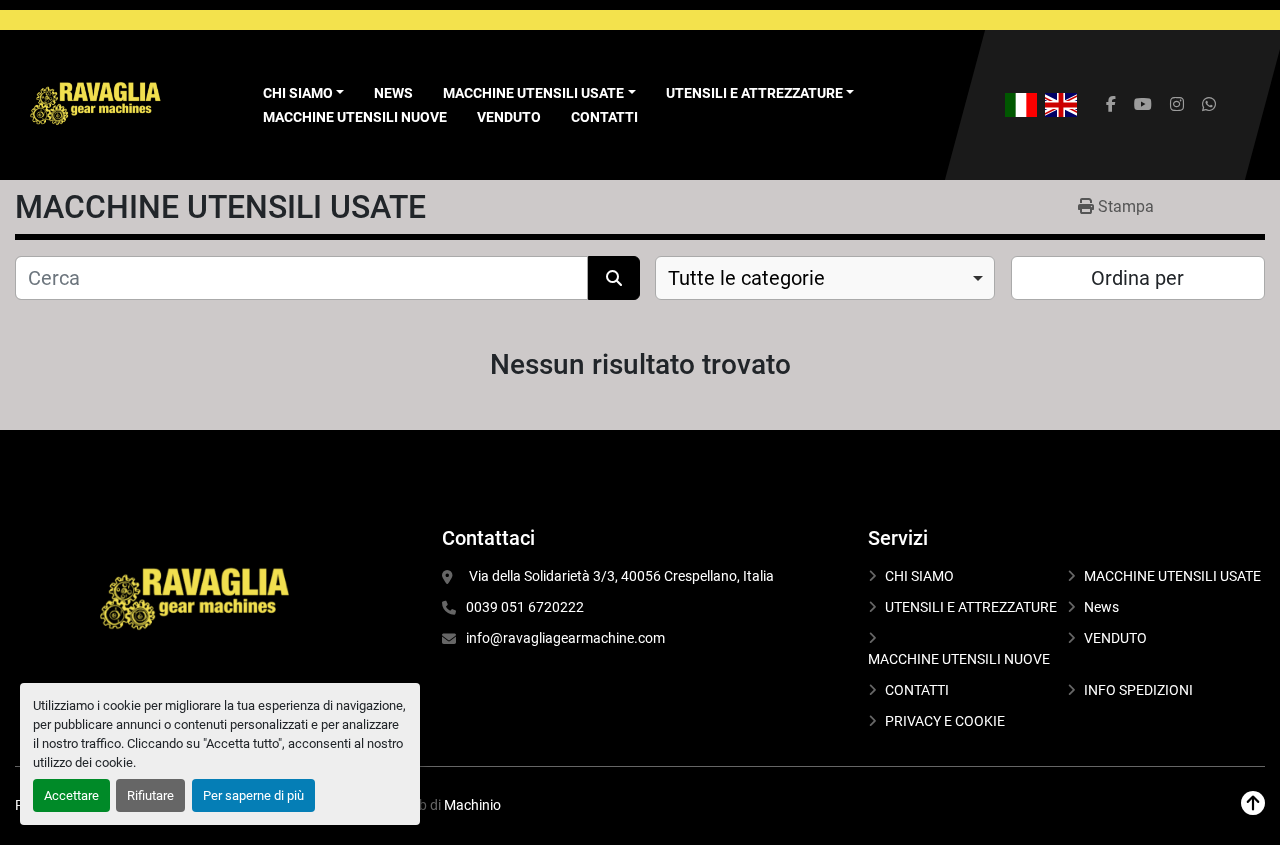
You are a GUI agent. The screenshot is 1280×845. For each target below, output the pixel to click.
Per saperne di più (253, 795)
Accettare (71, 795)
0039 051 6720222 (525, 607)
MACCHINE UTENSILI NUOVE (355, 117)
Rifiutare (150, 795)
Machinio (472, 805)
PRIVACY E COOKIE (945, 721)
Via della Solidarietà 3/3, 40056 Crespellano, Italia (620, 576)
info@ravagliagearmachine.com (565, 638)
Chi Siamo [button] (298, 93)
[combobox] (825, 278)
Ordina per (1137, 278)
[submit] (614, 278)
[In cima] (1253, 803)
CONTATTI (604, 117)
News (393, 93)
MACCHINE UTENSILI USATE (533, 93)
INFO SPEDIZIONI (1138, 690)
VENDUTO (509, 117)
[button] (539, 93)
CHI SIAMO (919, 576)
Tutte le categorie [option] (746, 278)
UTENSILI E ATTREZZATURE (754, 93)
